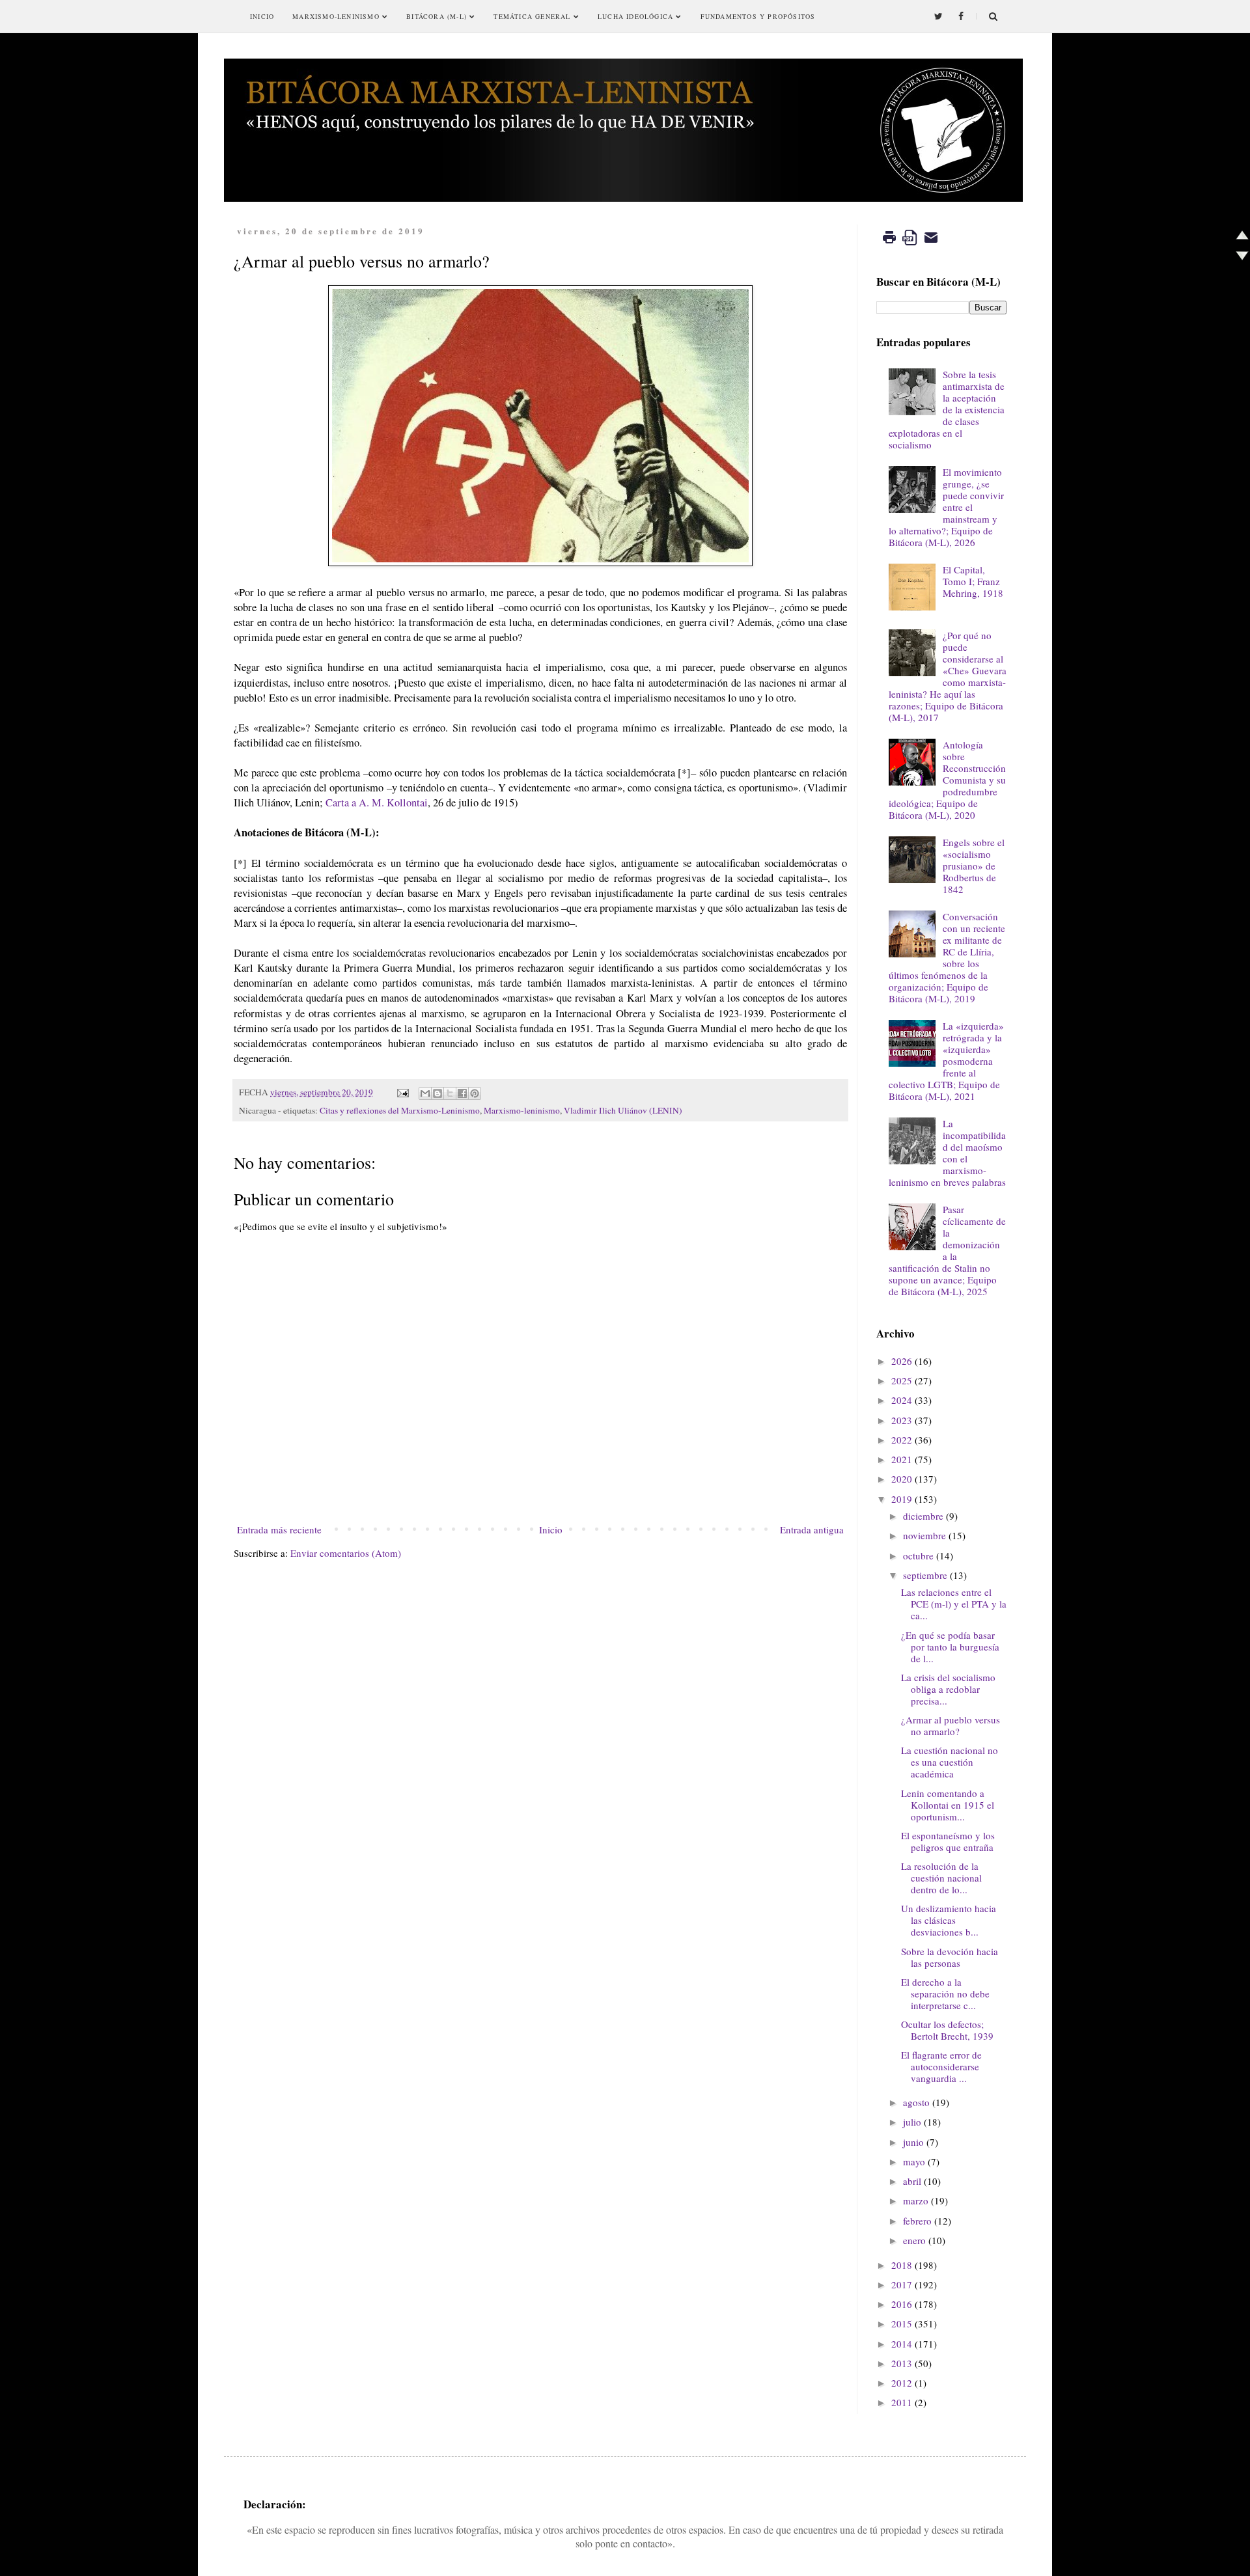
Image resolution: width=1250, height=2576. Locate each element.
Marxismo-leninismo (522, 1110)
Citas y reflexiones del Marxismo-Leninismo (400, 1110)
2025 (902, 1380)
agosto (916, 2102)
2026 (902, 1361)
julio (912, 2122)
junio (913, 2142)
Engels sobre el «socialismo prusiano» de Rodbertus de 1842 (974, 866)
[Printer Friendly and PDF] (910, 247)
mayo (914, 2161)
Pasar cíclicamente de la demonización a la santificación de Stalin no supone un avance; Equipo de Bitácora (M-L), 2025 (947, 1250)
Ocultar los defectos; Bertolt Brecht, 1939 (947, 2030)
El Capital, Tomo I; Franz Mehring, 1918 (973, 581)
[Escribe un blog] (437, 1093)
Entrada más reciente (279, 1529)
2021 (902, 1459)
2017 (902, 2284)
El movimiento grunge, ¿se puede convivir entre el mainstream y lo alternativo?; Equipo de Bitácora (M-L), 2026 (946, 507)
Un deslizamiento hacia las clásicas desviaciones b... (949, 1920)
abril (912, 2181)
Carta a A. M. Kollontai (377, 802)
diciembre (923, 1516)
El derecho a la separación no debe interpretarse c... (945, 1994)
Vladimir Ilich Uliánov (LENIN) (623, 1110)
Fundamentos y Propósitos (758, 16)
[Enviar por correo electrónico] (425, 1093)
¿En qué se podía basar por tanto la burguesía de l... (950, 1647)
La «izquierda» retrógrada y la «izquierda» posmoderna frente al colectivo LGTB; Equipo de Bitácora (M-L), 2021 (946, 1061)
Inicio (262, 16)
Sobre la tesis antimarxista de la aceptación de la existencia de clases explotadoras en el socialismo (947, 409)
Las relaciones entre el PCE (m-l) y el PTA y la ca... (954, 1604)
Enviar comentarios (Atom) (346, 1553)
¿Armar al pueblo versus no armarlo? (951, 1725)
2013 (902, 2363)
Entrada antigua (812, 1529)
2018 (902, 2265)
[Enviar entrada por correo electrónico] (402, 1092)
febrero (917, 2221)
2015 (902, 2323)
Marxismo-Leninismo (337, 16)
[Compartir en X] (450, 1093)
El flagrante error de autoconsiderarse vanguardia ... (941, 2066)
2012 (902, 2383)
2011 (902, 2402)
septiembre (925, 1575)
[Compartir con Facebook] (462, 1093)
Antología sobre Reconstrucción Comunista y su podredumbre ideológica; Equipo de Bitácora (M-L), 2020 (947, 780)
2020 (902, 1479)
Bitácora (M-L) (438, 16)
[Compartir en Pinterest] (475, 1093)
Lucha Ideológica (637, 16)
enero (914, 2240)
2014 (902, 2344)
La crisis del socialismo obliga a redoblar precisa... (948, 1689)
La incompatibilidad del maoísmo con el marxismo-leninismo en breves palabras (947, 1153)
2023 (902, 1420)
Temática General (533, 16)
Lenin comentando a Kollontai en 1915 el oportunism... (948, 1805)
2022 (902, 1440)
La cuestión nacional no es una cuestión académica (950, 1762)
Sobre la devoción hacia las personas (950, 1957)
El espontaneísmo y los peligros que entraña (948, 1841)
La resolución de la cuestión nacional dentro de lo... (941, 1878)
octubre (918, 1555)
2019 (902, 1499)
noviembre (924, 1535)
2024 (902, 1400)
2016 (902, 2304)
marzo (916, 2200)
